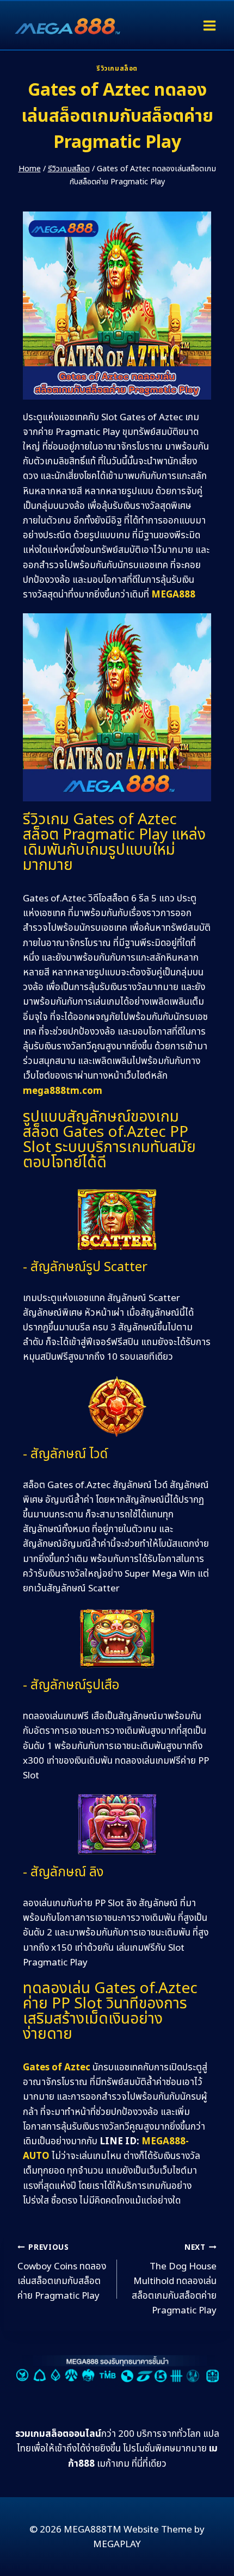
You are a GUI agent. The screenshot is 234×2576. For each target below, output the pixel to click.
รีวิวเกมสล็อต (117, 69)
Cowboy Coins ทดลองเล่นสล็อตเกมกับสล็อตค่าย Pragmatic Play (62, 2273)
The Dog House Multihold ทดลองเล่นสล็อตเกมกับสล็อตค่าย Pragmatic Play (174, 2280)
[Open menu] (209, 25)
